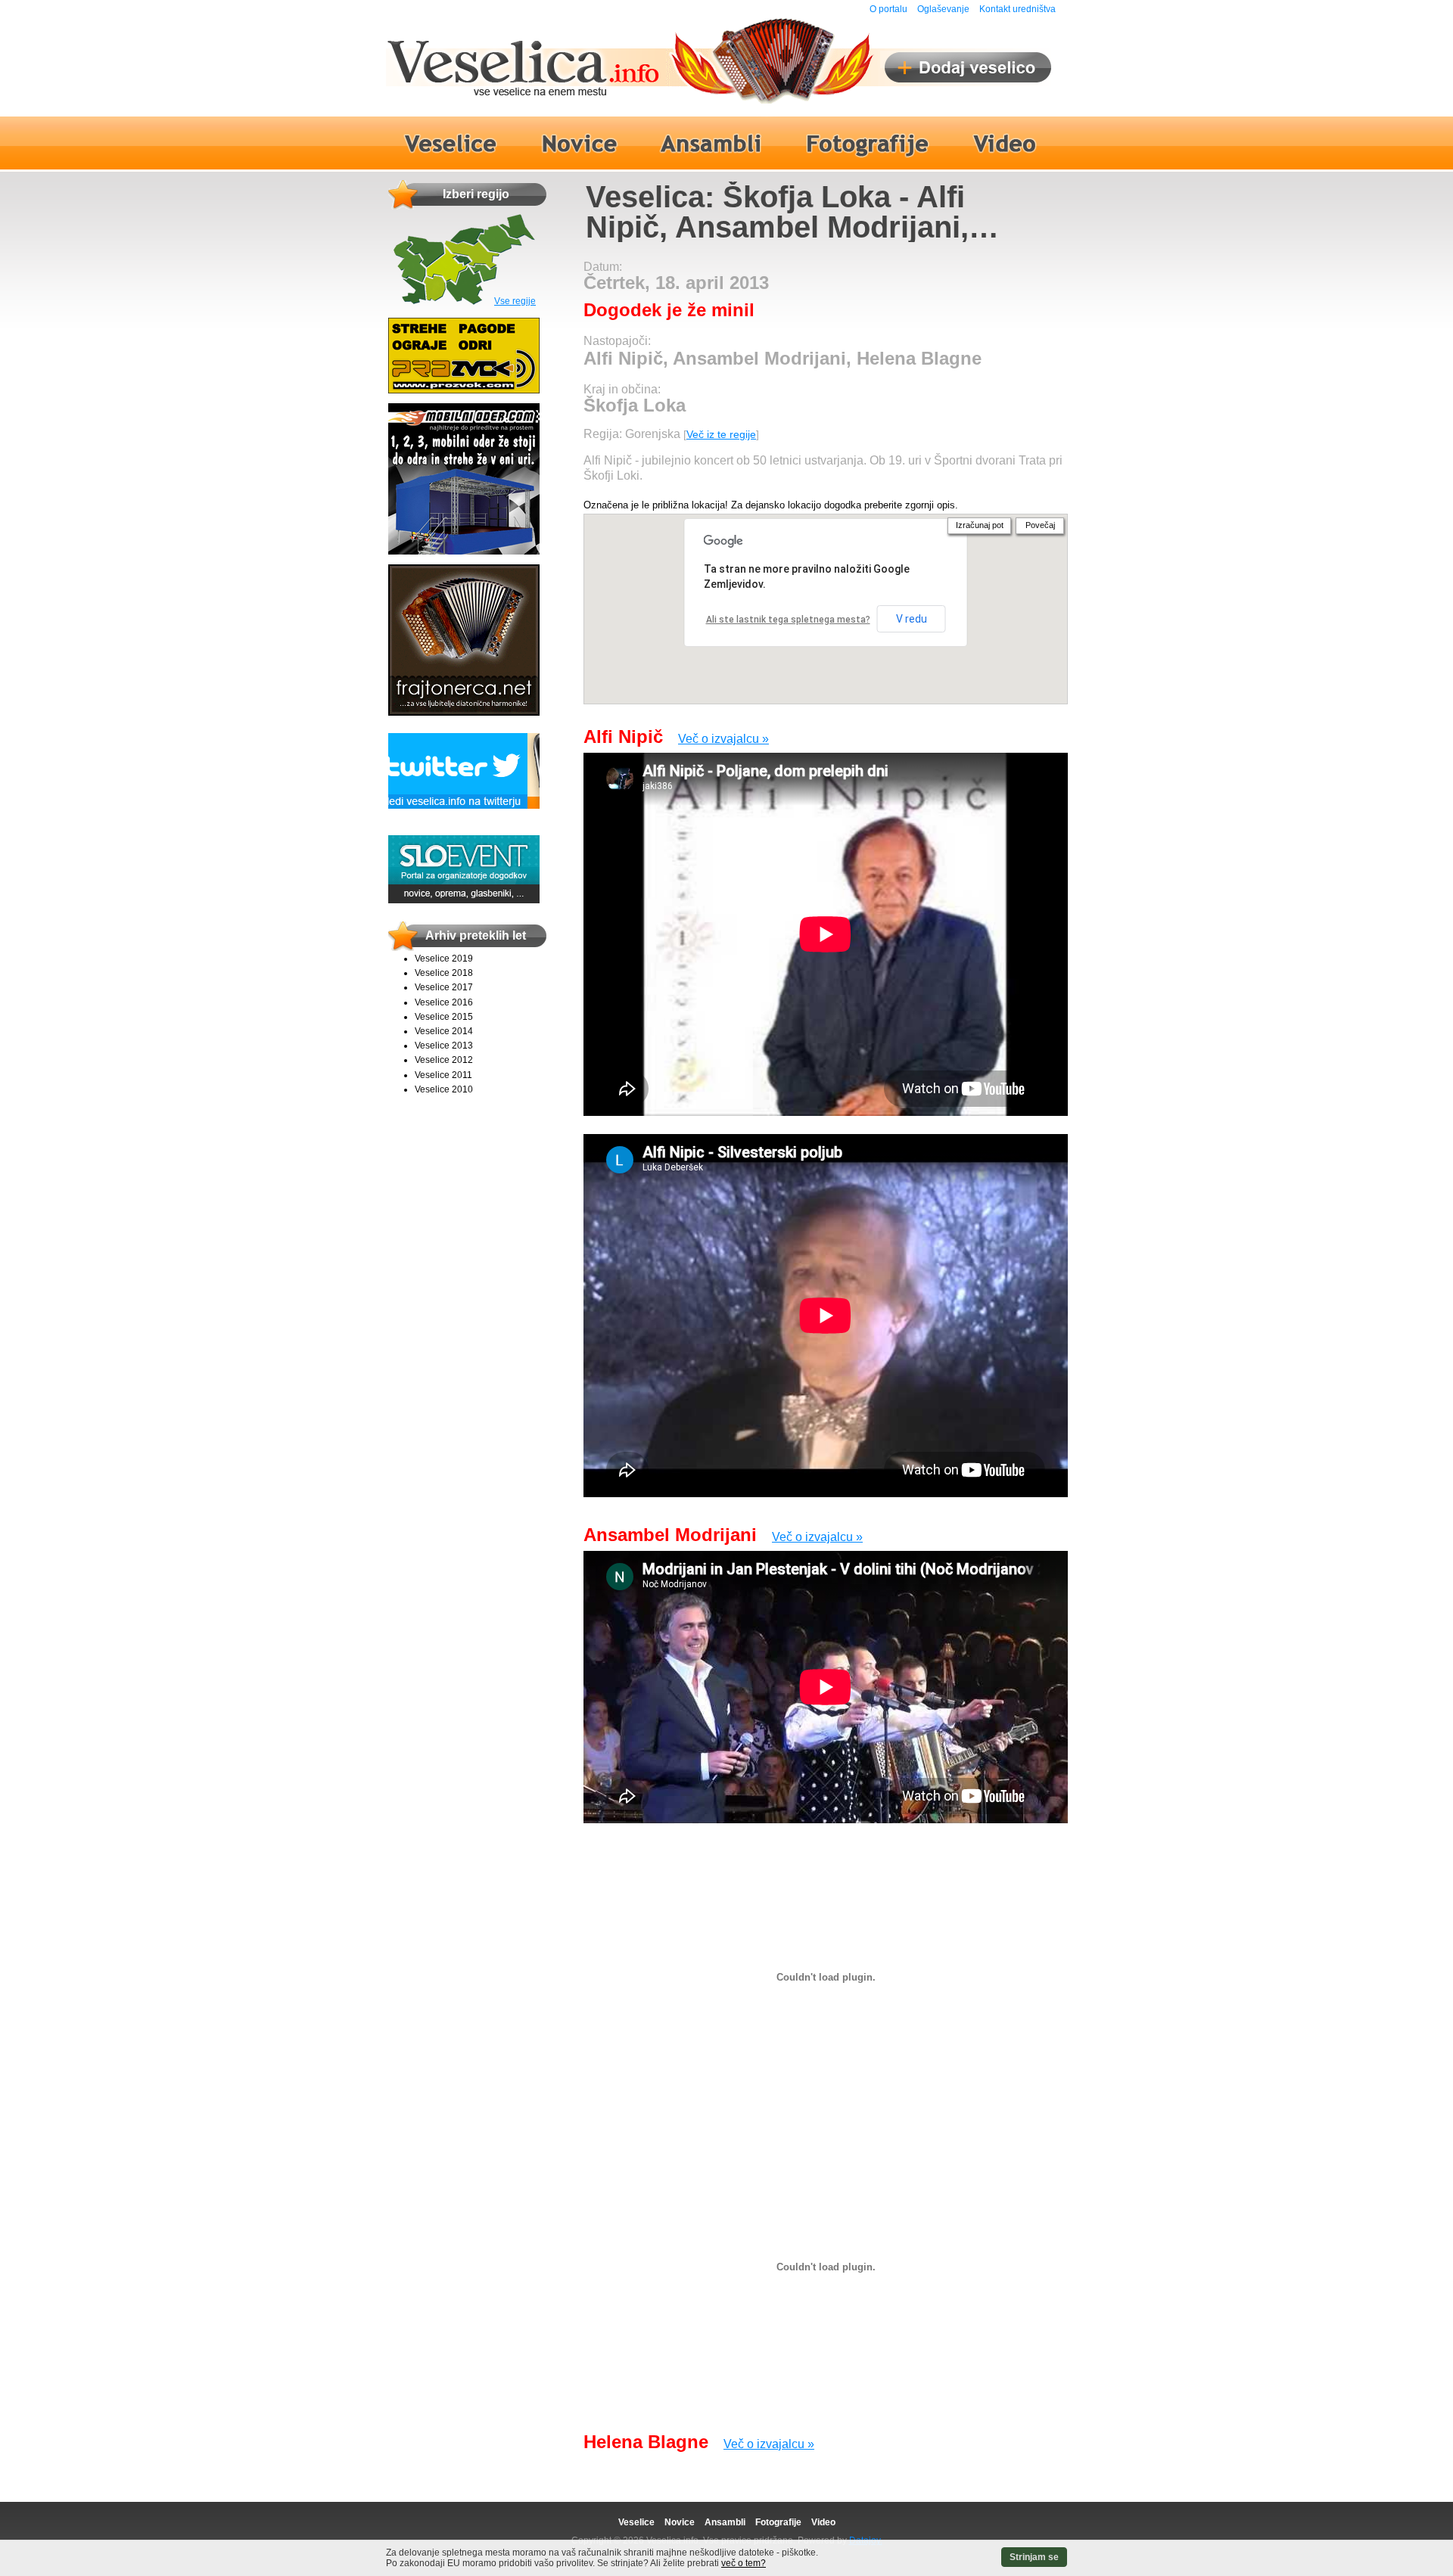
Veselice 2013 (444, 1046)
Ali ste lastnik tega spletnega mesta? (788, 620)
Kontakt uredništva (1017, 9)
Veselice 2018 (444, 973)
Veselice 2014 (444, 1031)
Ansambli (725, 2522)
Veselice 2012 (444, 1060)
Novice (680, 2522)
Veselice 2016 (444, 1002)
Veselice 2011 (443, 1075)
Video (823, 2522)
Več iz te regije (721, 434)
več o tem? (744, 2563)
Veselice (636, 2522)
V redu (912, 619)
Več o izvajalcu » (723, 739)
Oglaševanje (943, 9)
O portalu (888, 9)
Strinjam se (1034, 2557)
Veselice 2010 (444, 1089)
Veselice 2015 (444, 1017)
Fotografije (778, 2522)
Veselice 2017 (444, 987)
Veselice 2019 (444, 959)
